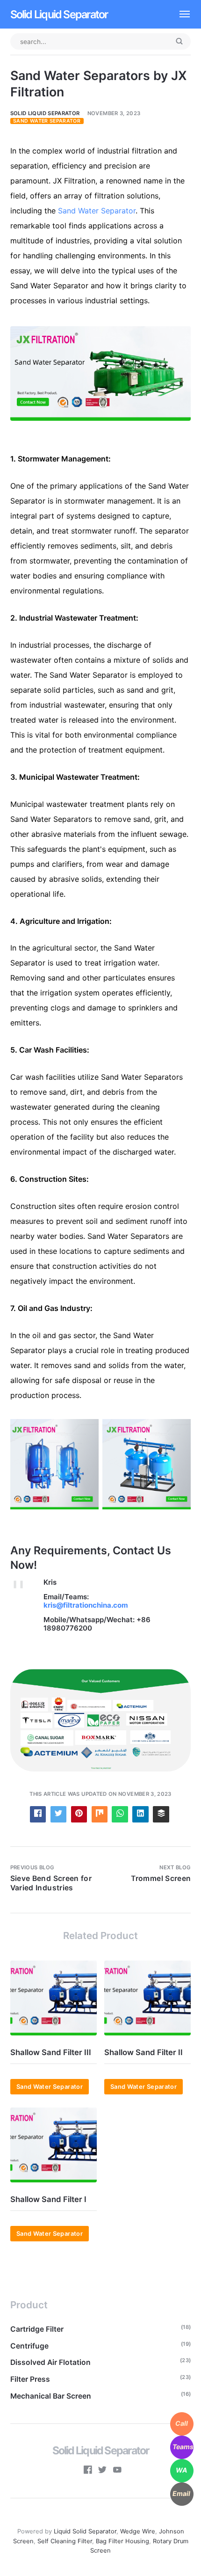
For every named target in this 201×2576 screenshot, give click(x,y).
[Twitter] (102, 2471)
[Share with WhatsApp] (120, 1814)
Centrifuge (29, 2346)
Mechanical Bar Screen (51, 2396)
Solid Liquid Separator (59, 14)
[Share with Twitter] (59, 1814)
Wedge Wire (138, 2531)
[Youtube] (117, 2471)
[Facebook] (88, 2471)
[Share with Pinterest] (79, 1814)
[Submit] (179, 42)
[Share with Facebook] (38, 1814)
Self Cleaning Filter (65, 2541)
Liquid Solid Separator (85, 2531)
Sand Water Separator (47, 121)
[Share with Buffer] (161, 1814)
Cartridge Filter (37, 2329)
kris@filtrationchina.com (86, 1605)
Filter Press (30, 2379)
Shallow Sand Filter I (48, 2199)
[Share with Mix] (100, 1814)
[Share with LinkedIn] (140, 1814)
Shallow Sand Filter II (144, 2052)
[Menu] (180, 14)
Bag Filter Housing (122, 2541)
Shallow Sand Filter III (51, 2052)
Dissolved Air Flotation (50, 2362)
